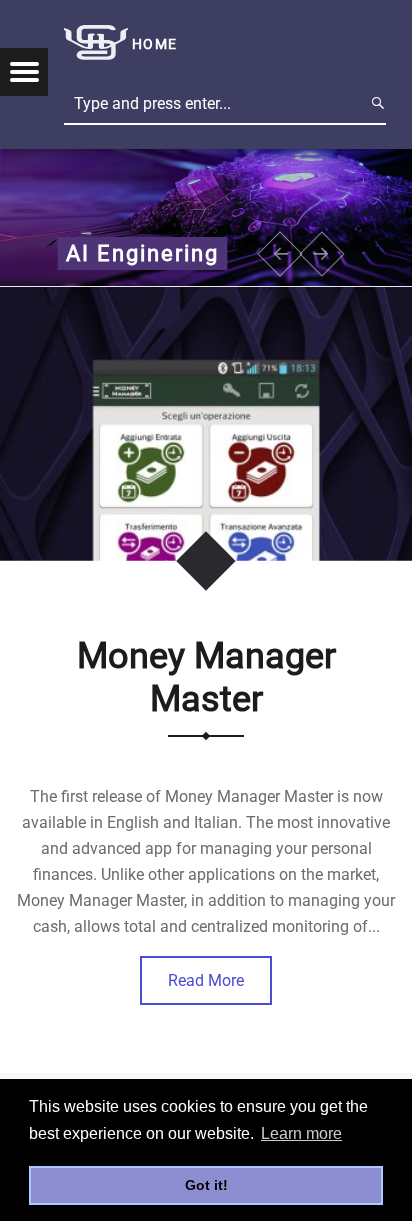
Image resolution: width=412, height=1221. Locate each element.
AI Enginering (142, 253)
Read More (206, 980)
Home (154, 44)
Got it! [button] (206, 1185)
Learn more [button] (301, 1133)
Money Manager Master (206, 677)
